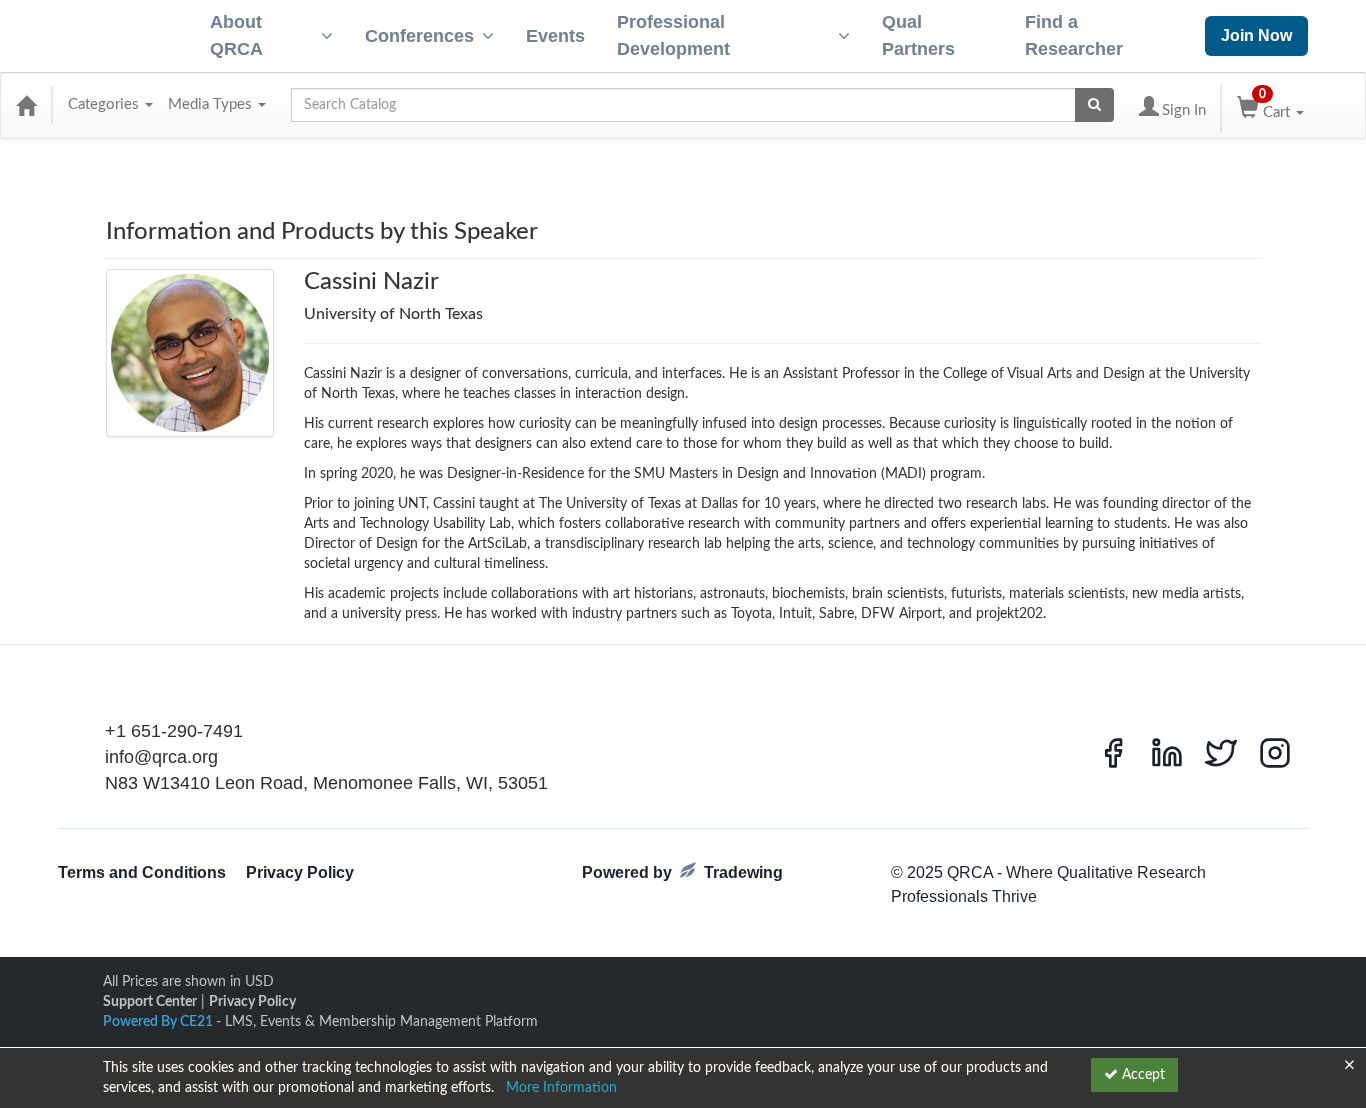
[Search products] (1094, 105)
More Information (561, 1088)
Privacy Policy (300, 872)
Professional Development (673, 35)
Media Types (212, 104)
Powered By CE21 (159, 1022)
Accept (1141, 1075)
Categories (105, 104)
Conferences (419, 36)
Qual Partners (918, 35)
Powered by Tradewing (682, 872)
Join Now (1256, 35)
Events (555, 36)
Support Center (150, 1002)
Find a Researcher (1074, 35)
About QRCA (236, 35)
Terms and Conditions (142, 872)
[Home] (26, 105)
